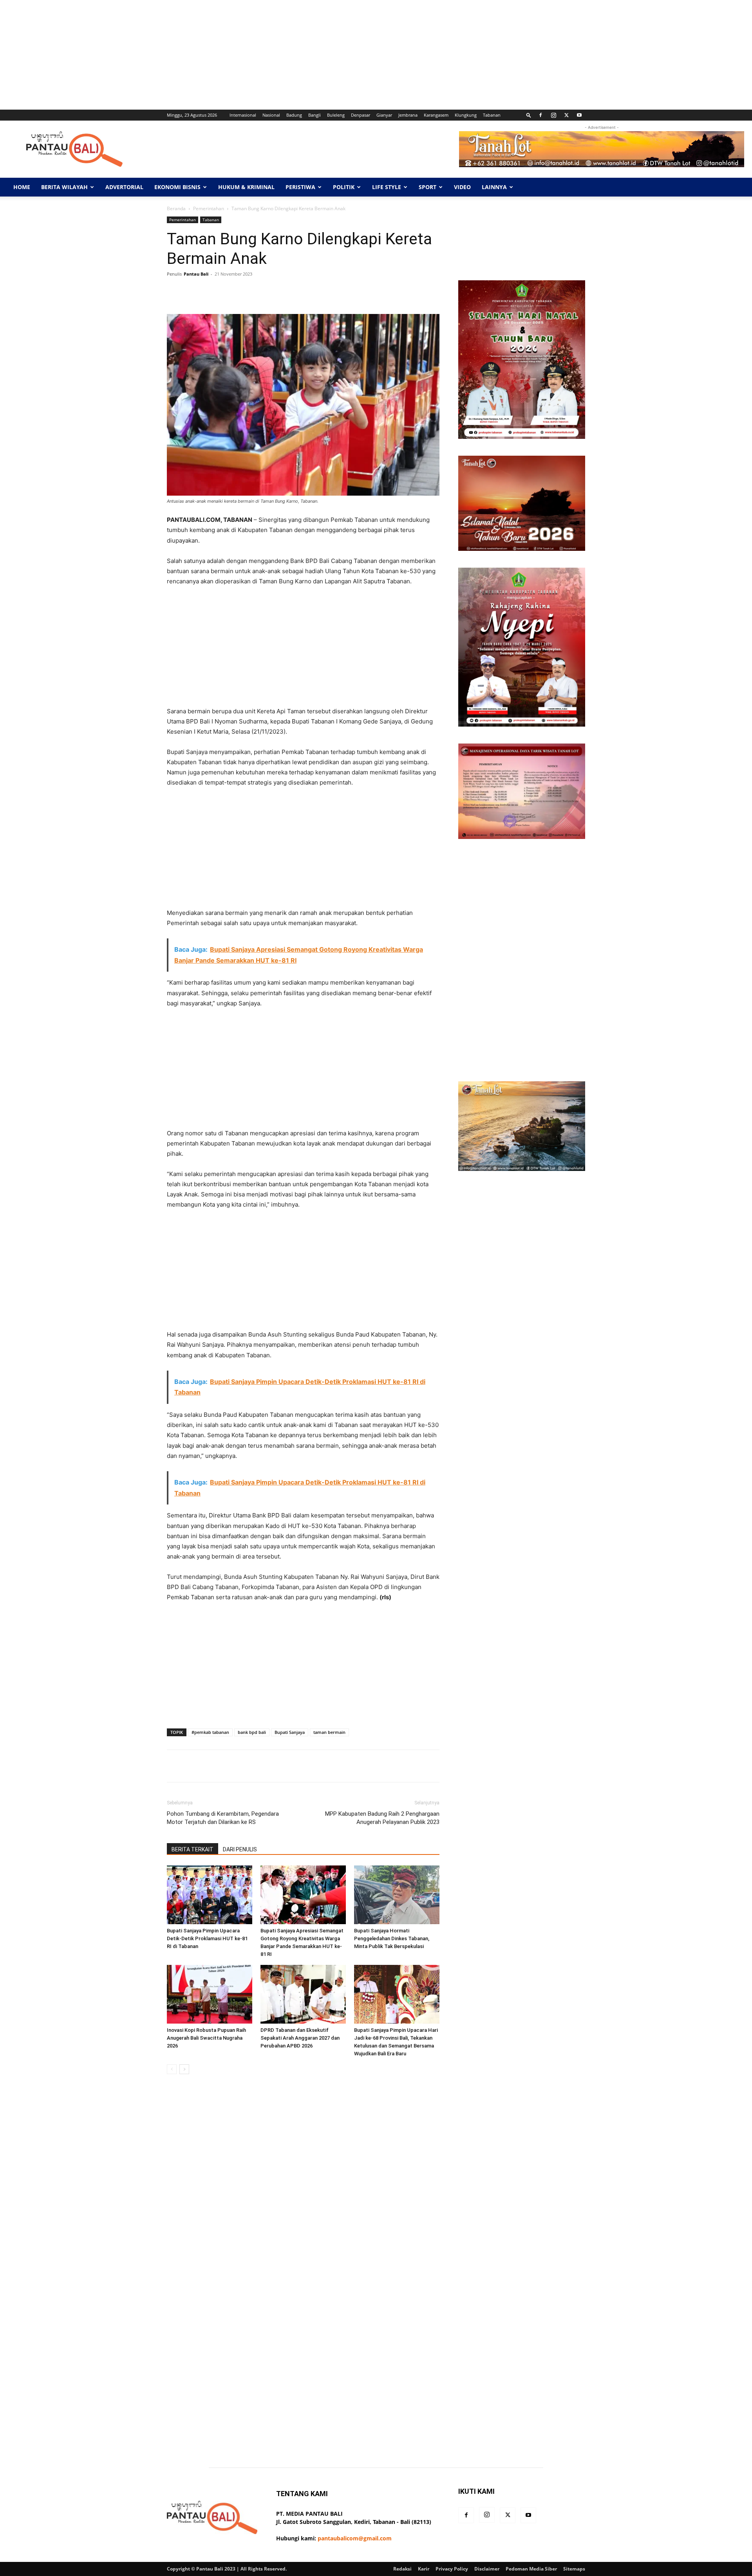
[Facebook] (540, 115)
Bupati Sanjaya (290, 1732)
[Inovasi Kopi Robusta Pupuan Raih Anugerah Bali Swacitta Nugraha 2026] (210, 1994)
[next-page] (184, 2069)
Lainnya (494, 187)
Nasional (271, 115)
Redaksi (402, 2569)
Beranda (176, 208)
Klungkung (466, 115)
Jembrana (408, 115)
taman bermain (329, 1732)
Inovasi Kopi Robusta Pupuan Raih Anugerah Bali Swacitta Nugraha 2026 (206, 2038)
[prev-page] (172, 2069)
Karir (424, 2569)
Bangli (315, 115)
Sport (428, 187)
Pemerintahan (209, 208)
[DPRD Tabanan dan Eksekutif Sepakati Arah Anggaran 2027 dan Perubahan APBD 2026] (303, 1994)
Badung (294, 115)
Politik (344, 187)
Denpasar (361, 115)
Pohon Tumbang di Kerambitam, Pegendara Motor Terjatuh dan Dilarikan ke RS (223, 1818)
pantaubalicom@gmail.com (355, 2538)
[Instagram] (553, 115)
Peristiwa (300, 187)
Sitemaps (574, 2569)
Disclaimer (487, 2569)
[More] (414, 292)
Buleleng (336, 115)
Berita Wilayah (64, 187)
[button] (529, 115)
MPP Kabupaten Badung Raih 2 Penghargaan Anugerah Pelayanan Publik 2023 (382, 1818)
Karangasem (436, 115)
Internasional (243, 115)
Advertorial (124, 187)
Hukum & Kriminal (246, 187)
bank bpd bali (252, 1732)
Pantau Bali (196, 274)
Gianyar (384, 115)
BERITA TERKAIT (193, 1849)
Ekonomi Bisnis (177, 187)
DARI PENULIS (240, 1849)
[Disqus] (303, 2191)
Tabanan (492, 115)
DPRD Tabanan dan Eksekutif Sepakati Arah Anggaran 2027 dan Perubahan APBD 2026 (300, 2038)
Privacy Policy (452, 2569)
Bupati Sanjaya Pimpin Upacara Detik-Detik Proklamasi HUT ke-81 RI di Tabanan (207, 1938)
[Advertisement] (235, 55)
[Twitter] (566, 115)
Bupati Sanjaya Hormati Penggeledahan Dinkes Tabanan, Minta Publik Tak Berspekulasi (392, 1938)
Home (22, 187)
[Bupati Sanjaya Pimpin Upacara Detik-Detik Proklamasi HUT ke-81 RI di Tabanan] (210, 1895)
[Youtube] (579, 115)
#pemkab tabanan (210, 1732)
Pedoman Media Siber (531, 2569)
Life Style (387, 187)
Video (462, 187)
